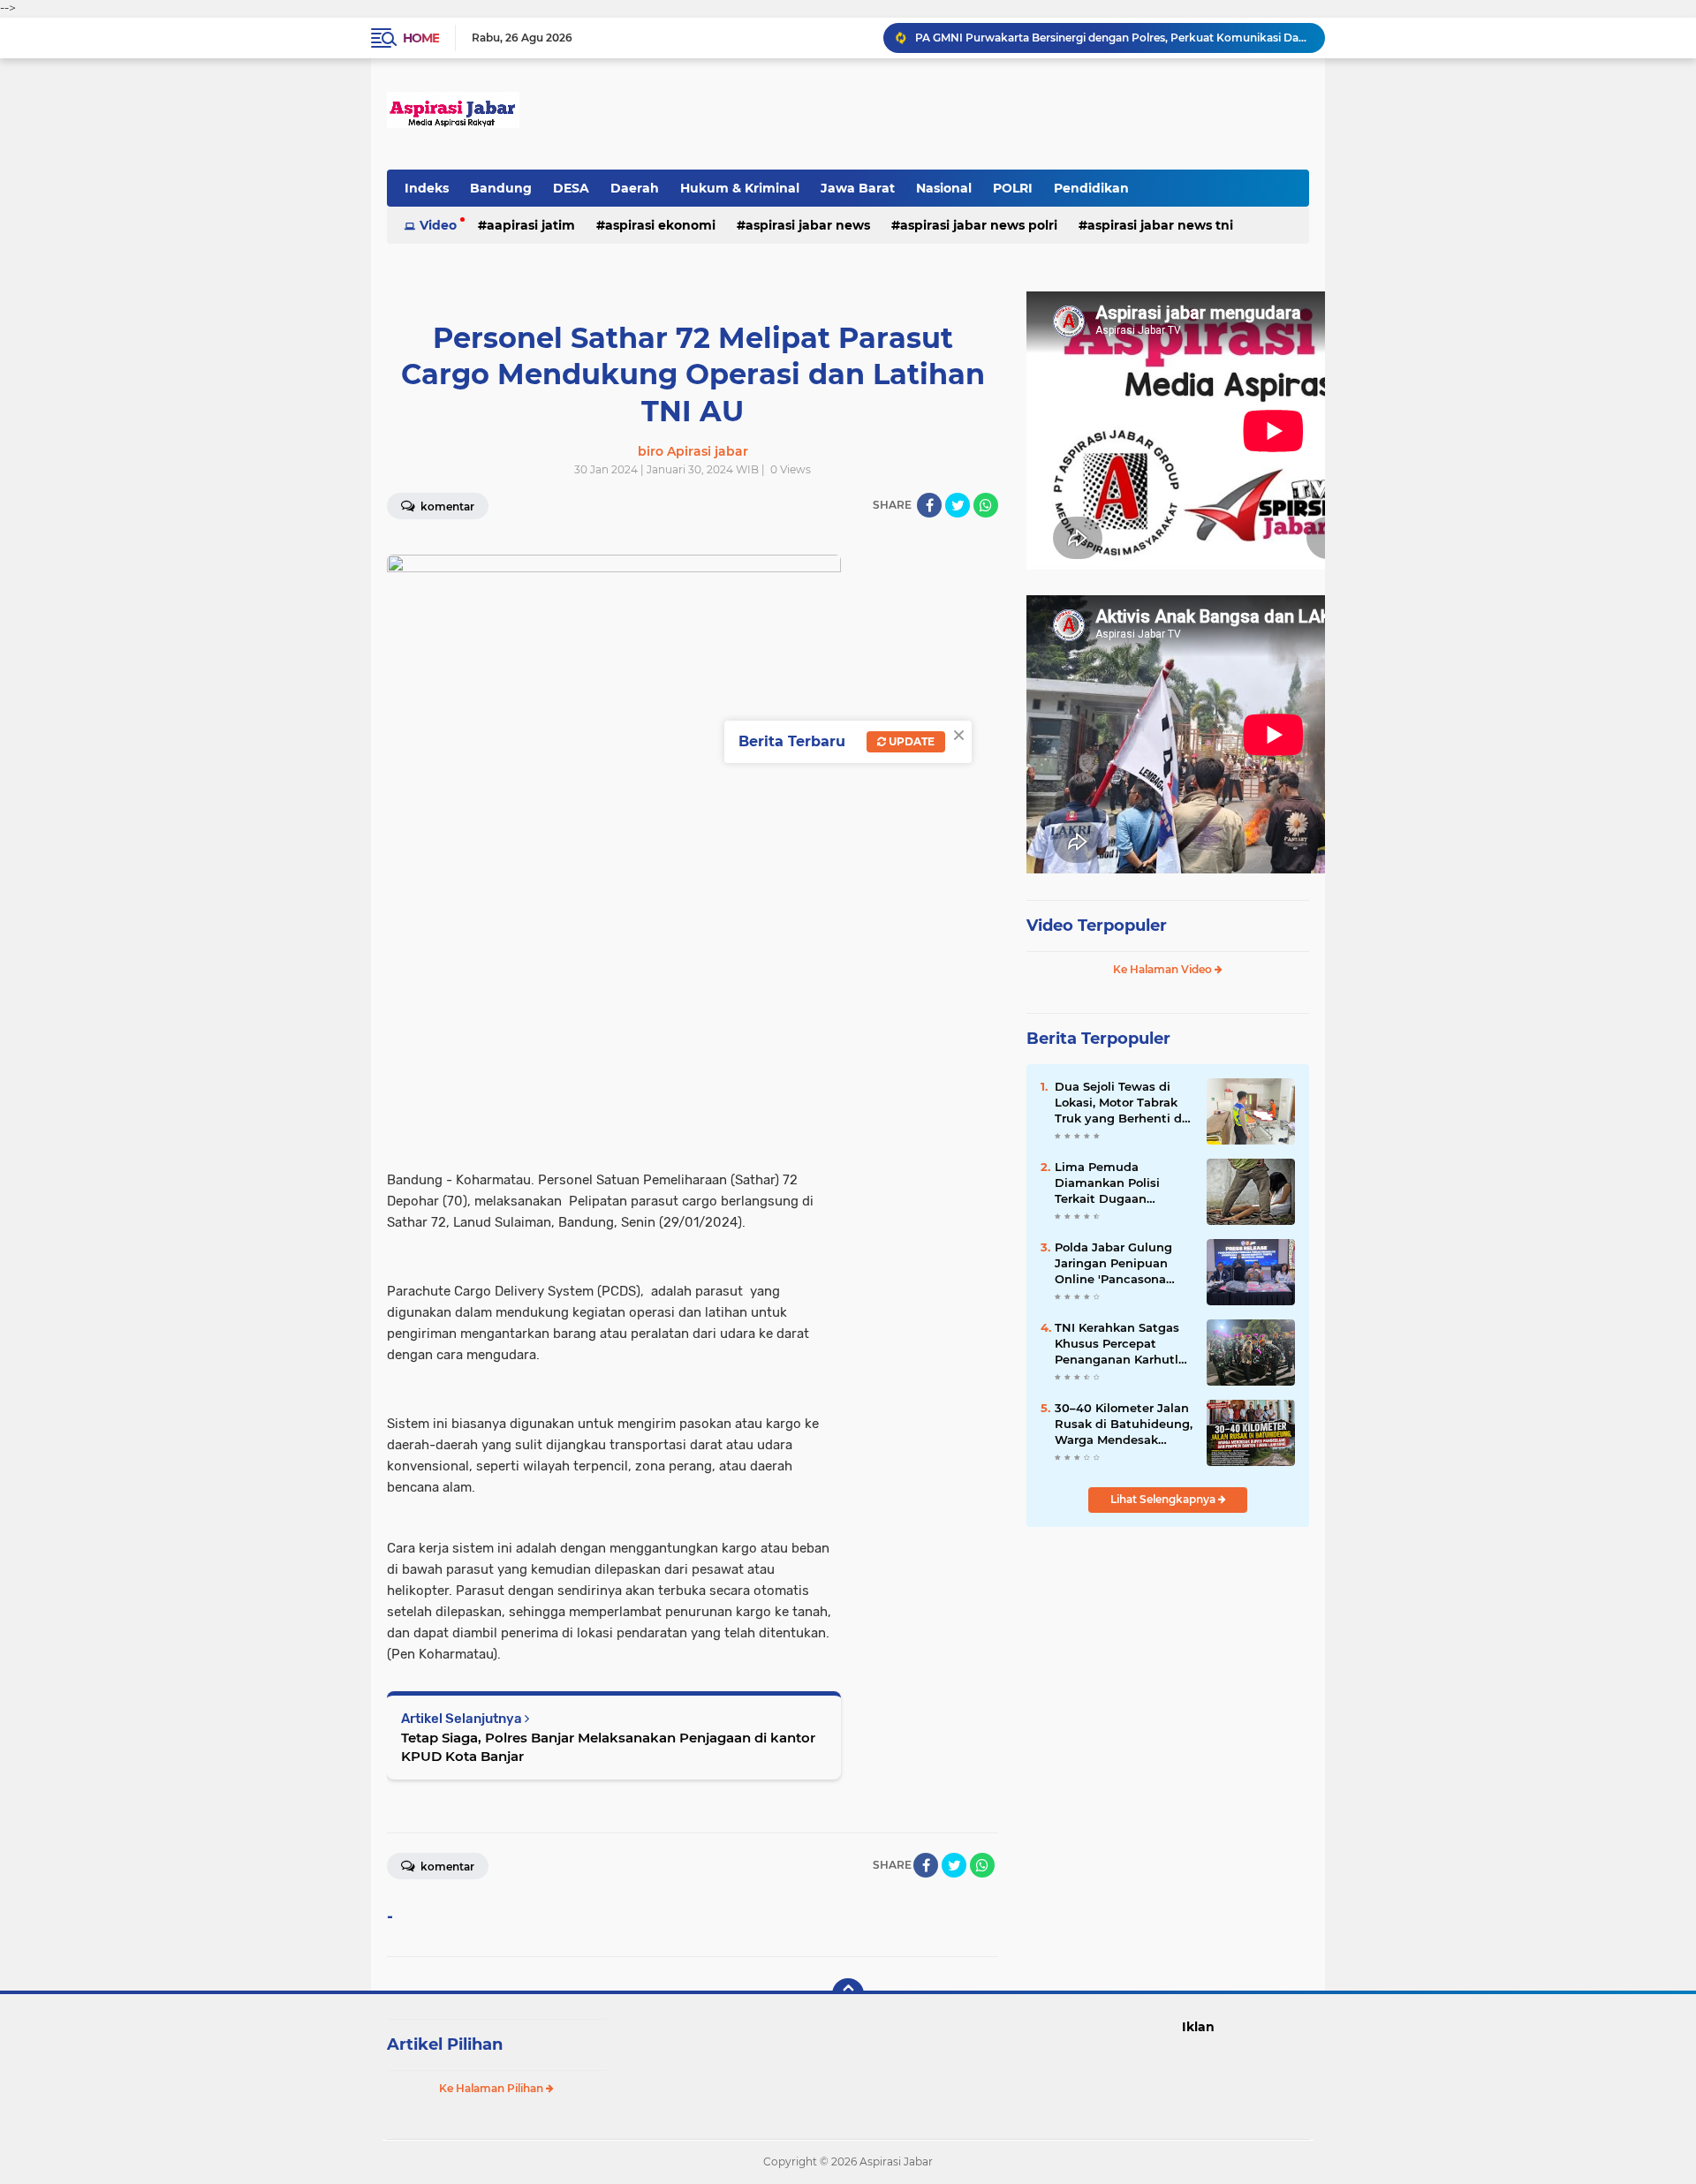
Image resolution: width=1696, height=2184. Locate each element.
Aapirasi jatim (531, 225)
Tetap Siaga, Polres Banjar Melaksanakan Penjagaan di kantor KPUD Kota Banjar (608, 1747)
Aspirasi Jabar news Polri (979, 225)
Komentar (446, 506)
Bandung (501, 188)
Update (910, 741)
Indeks (427, 188)
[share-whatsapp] (986, 505)
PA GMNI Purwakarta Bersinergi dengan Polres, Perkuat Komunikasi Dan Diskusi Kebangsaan (1112, 38)
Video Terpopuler (1097, 926)
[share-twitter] (958, 505)
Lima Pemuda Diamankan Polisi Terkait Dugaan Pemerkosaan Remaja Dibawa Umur (1120, 1183)
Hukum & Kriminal (740, 188)
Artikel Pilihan (445, 2044)
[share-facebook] (929, 505)
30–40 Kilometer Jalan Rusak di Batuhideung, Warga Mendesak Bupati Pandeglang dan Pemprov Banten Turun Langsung (1124, 1425)
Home (421, 38)
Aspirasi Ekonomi (660, 225)
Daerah (635, 188)
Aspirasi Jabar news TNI (1160, 225)
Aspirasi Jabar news (808, 225)
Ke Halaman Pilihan (492, 2088)
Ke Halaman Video (1164, 969)
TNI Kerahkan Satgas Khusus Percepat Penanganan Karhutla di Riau (1120, 1344)
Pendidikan (1091, 188)
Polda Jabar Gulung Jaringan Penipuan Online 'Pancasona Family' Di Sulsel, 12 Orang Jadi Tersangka (1120, 1264)
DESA (571, 188)
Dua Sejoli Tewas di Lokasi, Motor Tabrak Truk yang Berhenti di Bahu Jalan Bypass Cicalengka (1120, 1103)
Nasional (944, 188)
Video (438, 225)
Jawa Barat (858, 188)
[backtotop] (848, 1994)
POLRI (1013, 188)
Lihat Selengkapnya (1164, 1499)
